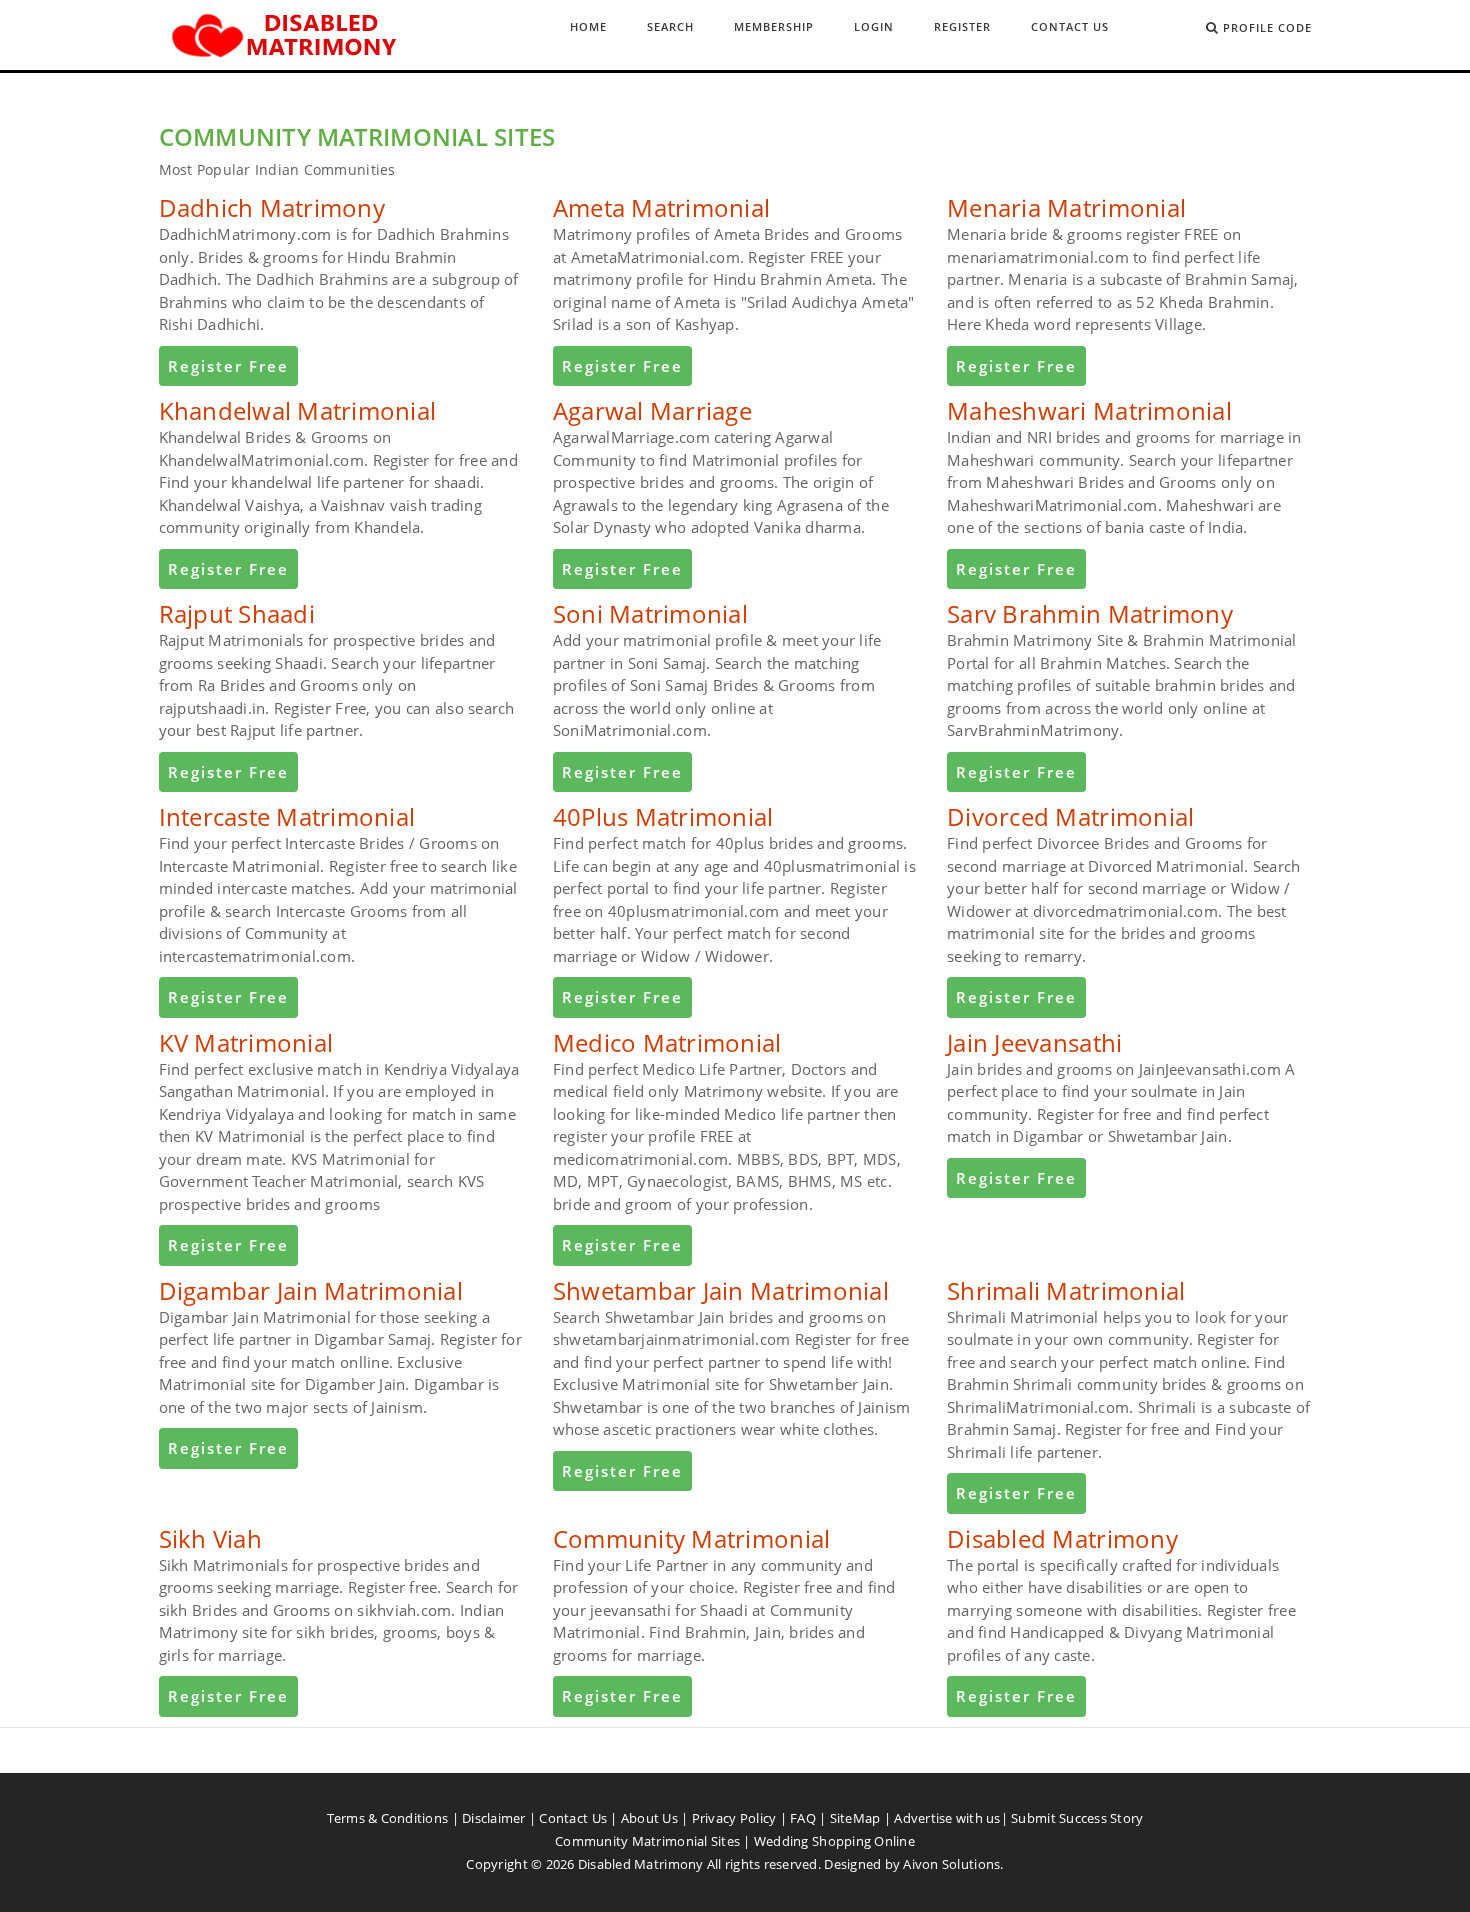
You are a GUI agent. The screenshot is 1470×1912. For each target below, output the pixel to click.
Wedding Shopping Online (834, 1841)
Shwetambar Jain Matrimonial (721, 1290)
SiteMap (855, 1818)
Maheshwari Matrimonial (1089, 410)
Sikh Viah (210, 1538)
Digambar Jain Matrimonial (311, 1290)
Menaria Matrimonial (1066, 207)
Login (874, 26)
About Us (649, 1818)
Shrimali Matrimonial (1066, 1290)
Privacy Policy (734, 1818)
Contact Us (1070, 26)
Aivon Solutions (951, 1864)
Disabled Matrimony (1062, 1538)
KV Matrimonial (246, 1042)
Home (588, 26)
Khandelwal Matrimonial (298, 410)
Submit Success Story (1077, 1818)
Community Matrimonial (691, 1538)
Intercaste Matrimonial (287, 816)
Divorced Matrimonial (1070, 816)
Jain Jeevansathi (1034, 1042)
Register (962, 26)
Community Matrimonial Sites (647, 1841)
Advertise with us (947, 1818)
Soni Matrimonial (650, 613)
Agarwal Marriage (652, 410)
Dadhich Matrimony (272, 207)
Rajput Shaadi (237, 613)
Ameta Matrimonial (661, 207)
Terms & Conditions (388, 1818)
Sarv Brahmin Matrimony (1090, 613)
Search (670, 26)
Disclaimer (494, 1818)
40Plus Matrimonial (663, 816)
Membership (774, 26)
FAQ (803, 1818)
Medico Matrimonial (667, 1042)
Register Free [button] (228, 366)
